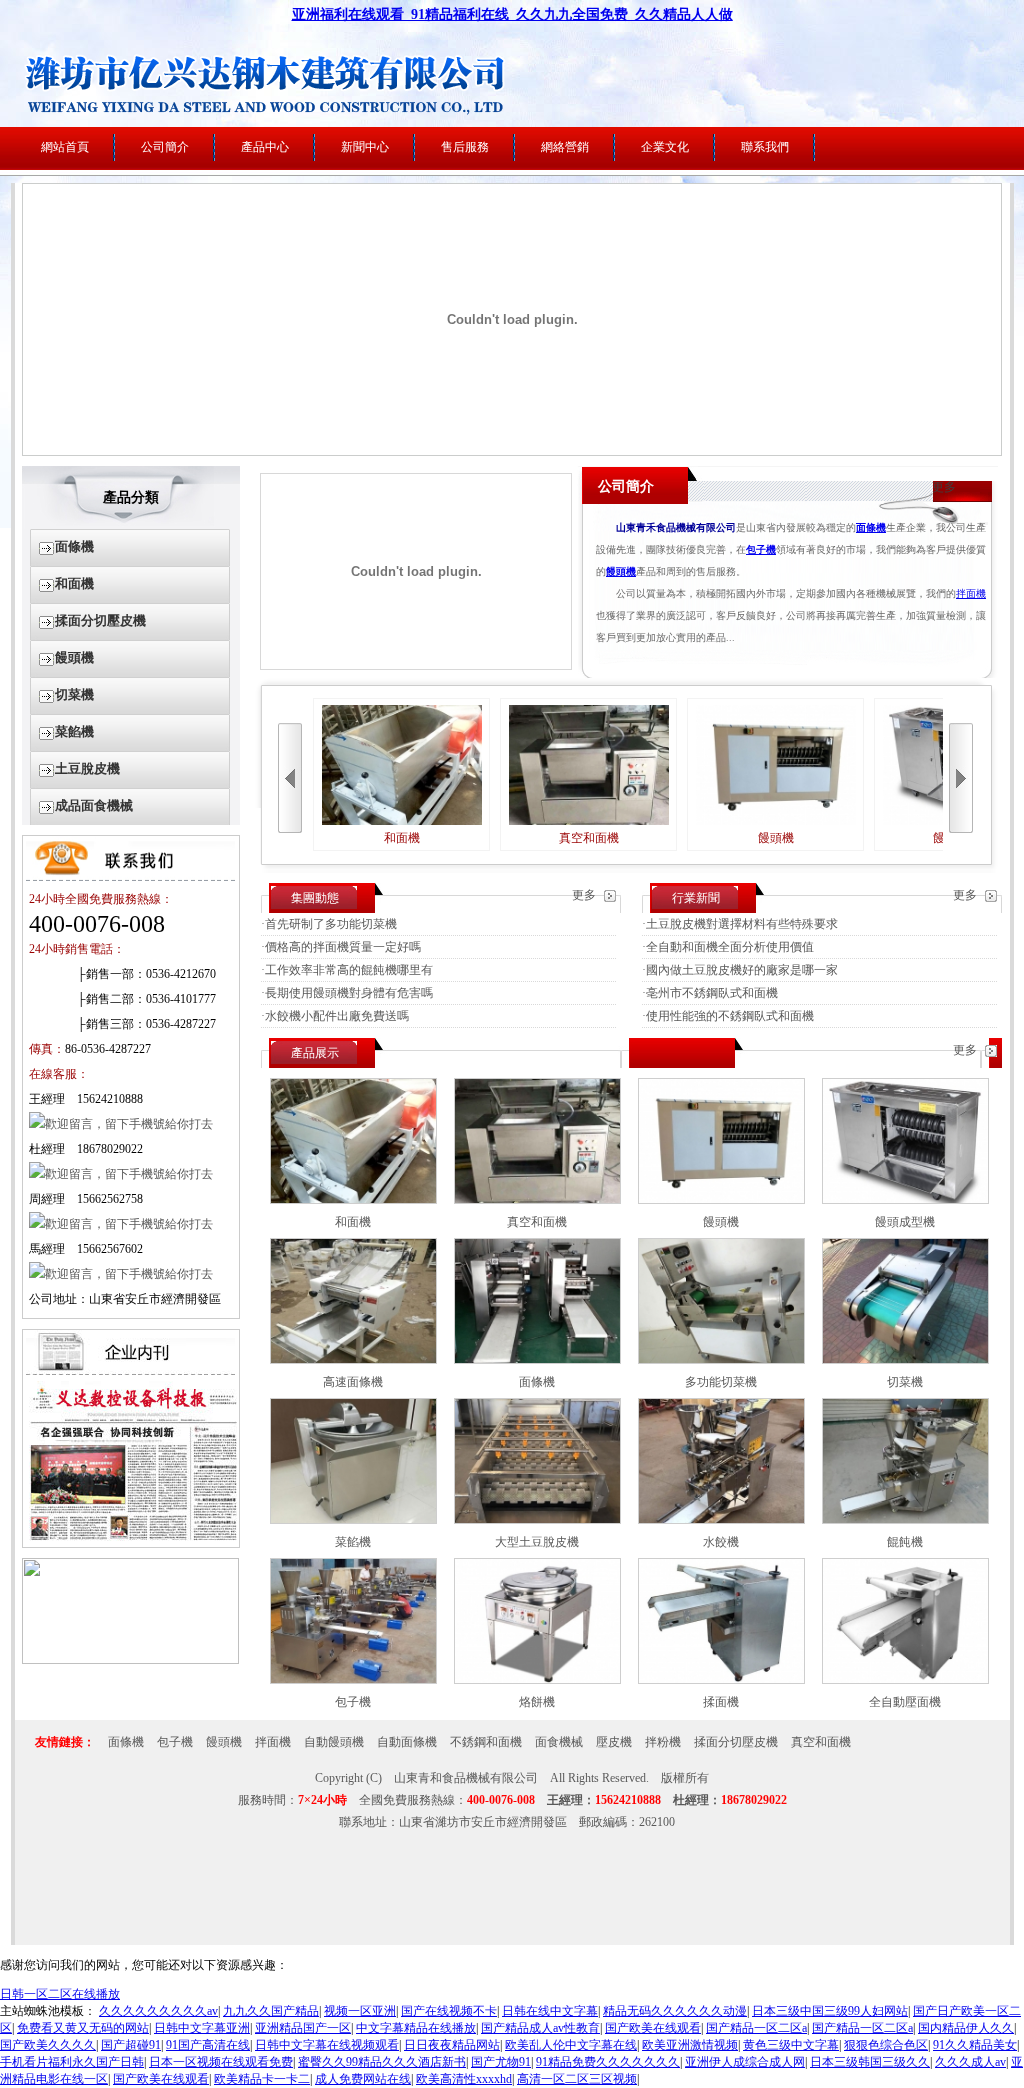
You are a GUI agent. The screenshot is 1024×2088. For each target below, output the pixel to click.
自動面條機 (407, 1742)
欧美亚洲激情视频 (690, 2045)
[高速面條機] (353, 1360)
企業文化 (665, 147)
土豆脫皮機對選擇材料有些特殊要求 (742, 924)
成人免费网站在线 (363, 2079)
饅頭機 (74, 657)
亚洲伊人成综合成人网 (745, 2062)
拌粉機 (663, 1742)
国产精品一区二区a (756, 2028)
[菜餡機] (353, 1520)
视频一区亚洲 (360, 2011)
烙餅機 (537, 1702)
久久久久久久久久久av (158, 2011)
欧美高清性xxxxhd (464, 2079)
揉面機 (721, 1702)
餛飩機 (905, 1542)
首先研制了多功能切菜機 (331, 924)
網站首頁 (65, 147)
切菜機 (74, 694)
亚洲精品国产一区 (303, 2028)
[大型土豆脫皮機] (537, 1520)
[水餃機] (721, 1520)
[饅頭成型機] (905, 1200)
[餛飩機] (905, 1520)
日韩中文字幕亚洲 (202, 2028)
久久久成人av (970, 2062)
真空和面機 (589, 838)
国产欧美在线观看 (653, 2028)
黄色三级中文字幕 (791, 2045)
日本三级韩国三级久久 (870, 2062)
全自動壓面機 (905, 1702)
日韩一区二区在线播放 (60, 1994)
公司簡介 (165, 147)
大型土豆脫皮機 (537, 1542)
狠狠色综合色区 (886, 2045)
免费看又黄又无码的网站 (83, 2028)
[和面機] (353, 1200)
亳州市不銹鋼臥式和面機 (712, 993)
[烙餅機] (537, 1680)
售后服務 (465, 147)
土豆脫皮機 (87, 768)
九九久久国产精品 (271, 2011)
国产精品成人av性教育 (540, 2028)
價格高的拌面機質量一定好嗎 (343, 947)
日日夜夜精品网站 (452, 2045)
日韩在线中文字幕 (550, 2011)
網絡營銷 (565, 147)
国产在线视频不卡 (449, 2011)
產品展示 (315, 1053)
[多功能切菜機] (721, 1360)
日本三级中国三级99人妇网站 (830, 2011)
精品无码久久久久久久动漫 (675, 2011)
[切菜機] (905, 1360)
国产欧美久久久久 (48, 2045)
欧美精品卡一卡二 (262, 2079)
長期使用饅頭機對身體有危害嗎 (349, 993)
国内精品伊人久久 (966, 2028)
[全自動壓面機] (905, 1680)
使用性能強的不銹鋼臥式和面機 (730, 1016)
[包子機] (353, 1680)
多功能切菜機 (721, 1382)
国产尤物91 (501, 2062)
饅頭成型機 (905, 1222)
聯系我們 (765, 147)
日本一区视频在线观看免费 (221, 2062)
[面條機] (537, 1360)
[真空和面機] (537, 1200)
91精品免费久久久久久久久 (608, 2062)
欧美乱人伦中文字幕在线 (571, 2045)
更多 (944, 487)
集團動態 (315, 898)
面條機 (74, 546)
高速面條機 (353, 1382)
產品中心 (265, 147)
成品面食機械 (94, 805)
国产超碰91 (131, 2045)
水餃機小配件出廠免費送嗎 (337, 1016)
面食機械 (559, 1742)
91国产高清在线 (208, 2045)
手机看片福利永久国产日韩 (72, 2062)
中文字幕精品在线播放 (416, 2028)
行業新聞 (696, 898)
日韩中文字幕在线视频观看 (327, 2045)
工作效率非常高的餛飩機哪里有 (349, 970)
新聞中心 (365, 147)
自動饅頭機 (334, 1742)
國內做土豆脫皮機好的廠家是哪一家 (742, 970)
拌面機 (971, 593)
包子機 (353, 1702)
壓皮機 (614, 1742)
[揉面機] (721, 1680)
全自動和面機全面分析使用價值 (730, 947)
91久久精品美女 (975, 2045)
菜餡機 (74, 731)
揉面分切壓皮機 (100, 620)
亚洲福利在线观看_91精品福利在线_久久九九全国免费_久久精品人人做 (512, 14)
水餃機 (721, 1542)
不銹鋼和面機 (486, 1742)
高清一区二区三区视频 (577, 2079)
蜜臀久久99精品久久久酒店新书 (382, 2062)
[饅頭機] (721, 1200)
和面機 (74, 583)
